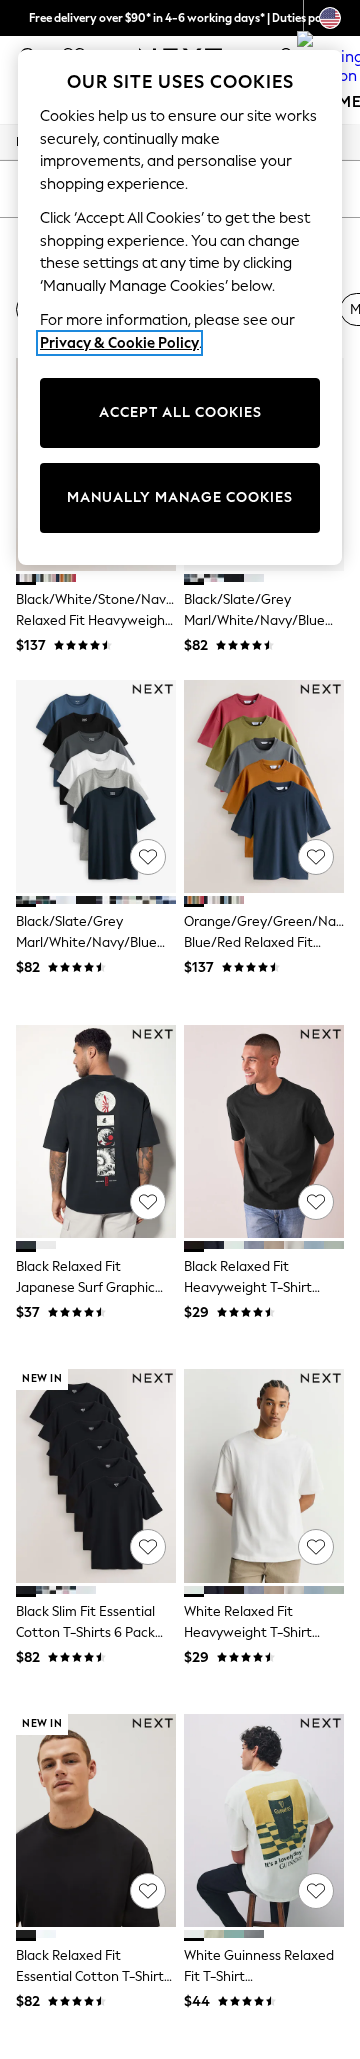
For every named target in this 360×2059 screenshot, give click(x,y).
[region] (180, 307)
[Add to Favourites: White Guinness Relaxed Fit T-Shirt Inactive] (316, 1891)
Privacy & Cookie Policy (119, 343)
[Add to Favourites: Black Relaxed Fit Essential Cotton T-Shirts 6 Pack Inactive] (148, 1891)
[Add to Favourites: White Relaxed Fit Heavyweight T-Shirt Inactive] (316, 1547)
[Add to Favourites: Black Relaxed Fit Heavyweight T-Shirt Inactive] (316, 1202)
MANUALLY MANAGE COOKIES (180, 497)
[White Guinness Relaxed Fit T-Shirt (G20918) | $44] (264, 1820)
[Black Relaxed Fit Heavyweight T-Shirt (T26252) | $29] (264, 1131)
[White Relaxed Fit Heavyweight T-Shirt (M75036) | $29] (264, 1475)
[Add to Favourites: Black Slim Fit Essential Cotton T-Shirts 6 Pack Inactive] (148, 1547)
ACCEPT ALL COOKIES (180, 412)
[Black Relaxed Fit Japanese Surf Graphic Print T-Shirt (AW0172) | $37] (96, 1131)
